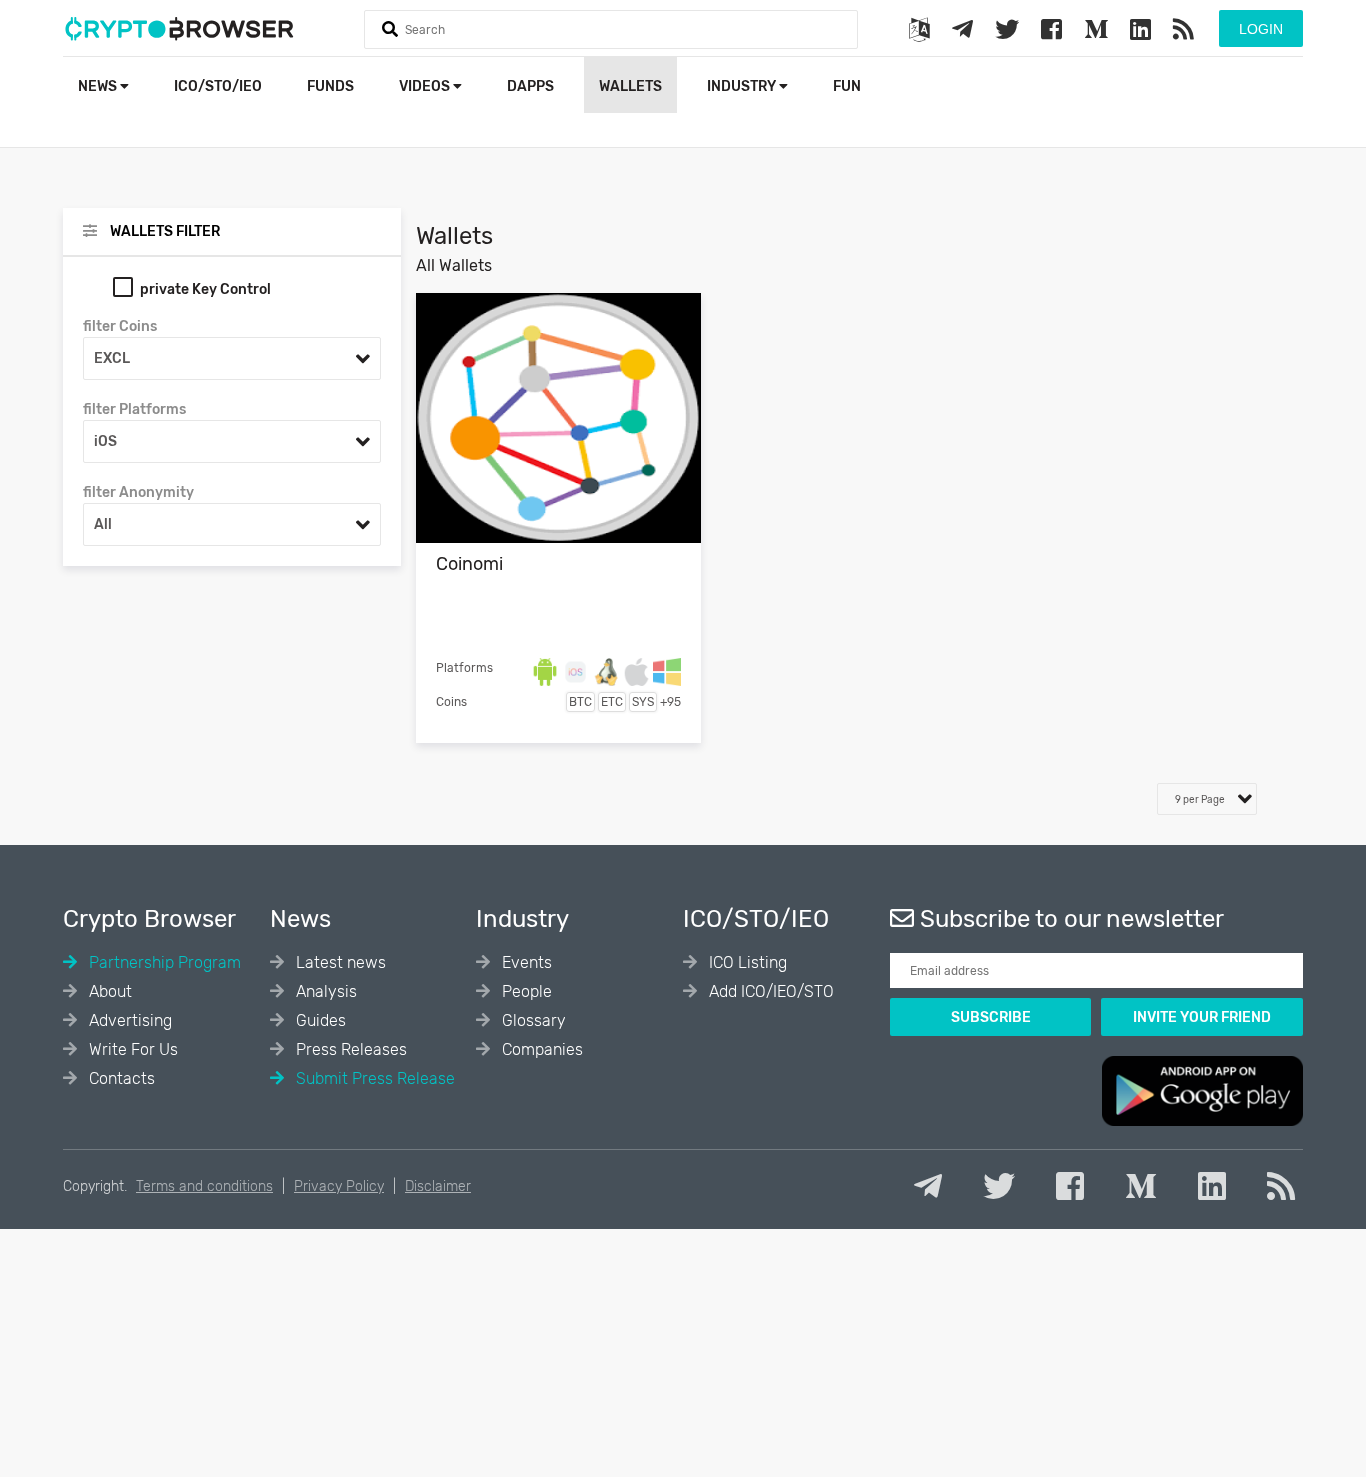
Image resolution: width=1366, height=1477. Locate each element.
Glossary (532, 1020)
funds (330, 86)
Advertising (128, 1020)
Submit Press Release (373, 1078)
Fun (847, 86)
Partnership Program (163, 962)
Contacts (120, 1078)
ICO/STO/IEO (218, 86)
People (525, 991)
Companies (540, 1049)
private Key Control (205, 289)
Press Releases (349, 1049)
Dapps (530, 86)
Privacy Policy (339, 1186)
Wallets (630, 86)
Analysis (324, 991)
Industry (743, 86)
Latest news (339, 962)
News (99, 86)
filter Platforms (134, 409)
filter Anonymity (138, 492)
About (108, 991)
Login (1261, 29)
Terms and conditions (204, 1186)
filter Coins (120, 326)
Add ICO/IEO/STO (769, 991)
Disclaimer (438, 1186)
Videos (426, 86)
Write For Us (131, 1049)
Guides (319, 1020)
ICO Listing (746, 962)
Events (525, 962)
